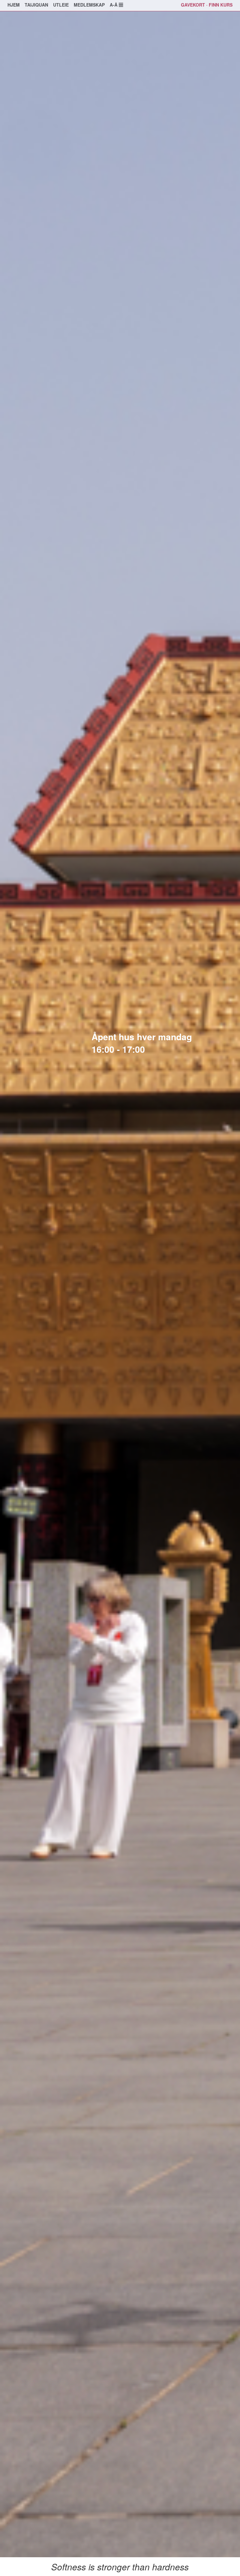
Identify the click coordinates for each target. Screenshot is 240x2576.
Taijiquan (36, 5)
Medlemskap (89, 5)
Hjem (14, 5)
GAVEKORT (193, 5)
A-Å (114, 5)
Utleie (61, 5)
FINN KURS (221, 5)
